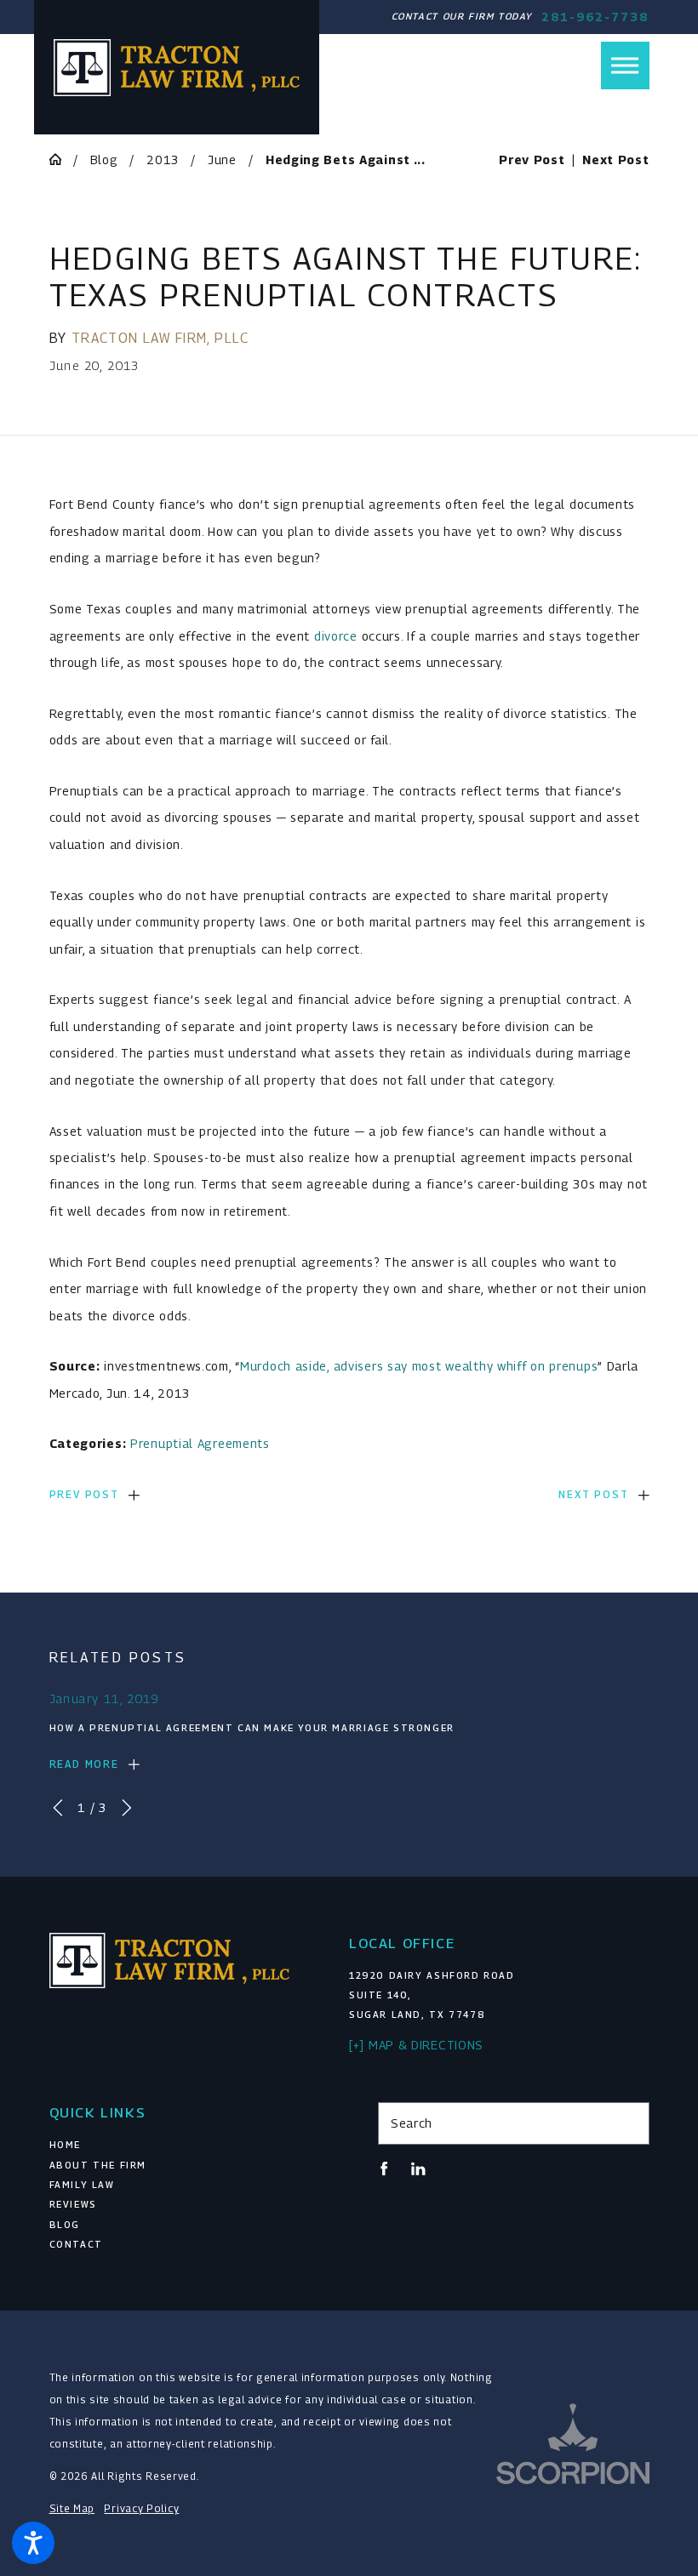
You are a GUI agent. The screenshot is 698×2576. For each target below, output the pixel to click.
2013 (163, 160)
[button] (33, 2543)
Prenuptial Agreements (200, 1443)
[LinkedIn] (418, 2169)
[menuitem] (185, 2145)
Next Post (593, 1494)
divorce (336, 636)
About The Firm (98, 2165)
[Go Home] (61, 159)
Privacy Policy (141, 2509)
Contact (76, 2244)
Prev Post (84, 1494)
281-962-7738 (595, 17)
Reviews (73, 2204)
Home (65, 2145)
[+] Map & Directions (416, 2045)
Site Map (72, 2509)
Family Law (82, 2185)
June (222, 160)
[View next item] (127, 1808)
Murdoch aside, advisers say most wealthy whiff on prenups (419, 1366)
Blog (104, 160)
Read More (84, 1764)
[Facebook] (384, 2169)
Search (412, 2123)
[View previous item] (58, 1808)
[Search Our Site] (630, 2123)
